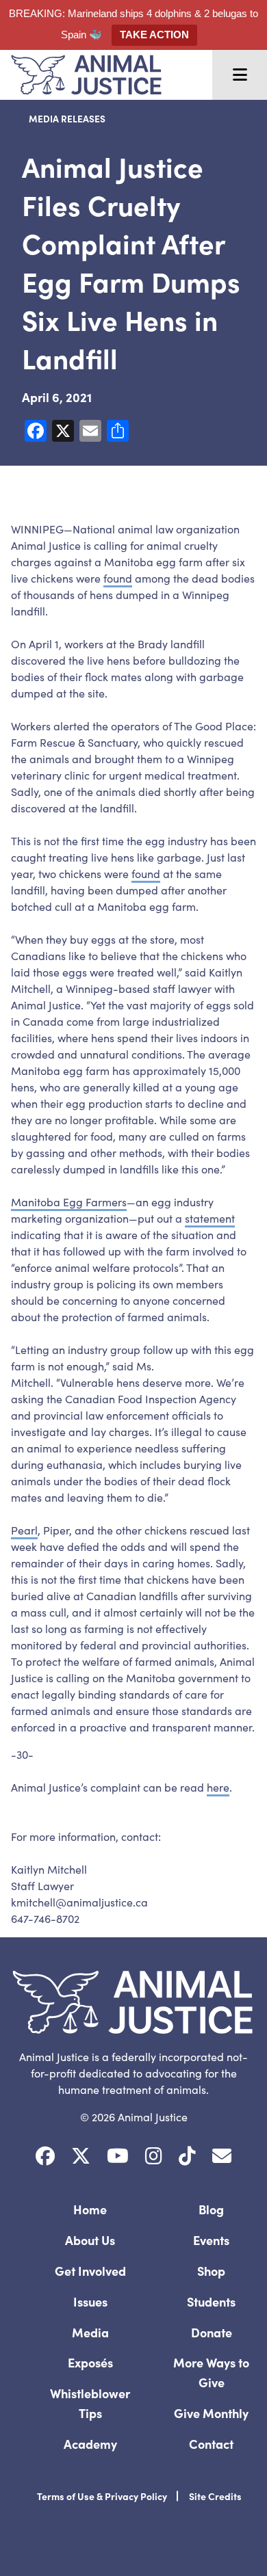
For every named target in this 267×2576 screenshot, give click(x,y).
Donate (212, 2332)
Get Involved (90, 2271)
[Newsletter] (222, 2156)
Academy (90, 2444)
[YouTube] (118, 2156)
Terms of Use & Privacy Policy (102, 2496)
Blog (211, 2209)
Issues (90, 2301)
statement (210, 1218)
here (218, 1787)
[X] (81, 2156)
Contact (211, 2444)
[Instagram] (154, 2156)
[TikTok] (187, 2156)
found (118, 578)
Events (211, 2240)
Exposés (90, 2362)
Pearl (24, 1530)
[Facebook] (45, 2156)
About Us (90, 2240)
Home (90, 2209)
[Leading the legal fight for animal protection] (81, 75)
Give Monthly (211, 2413)
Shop (211, 2271)
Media (90, 2332)
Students (211, 2301)
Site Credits (215, 2496)
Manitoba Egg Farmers (69, 1201)
